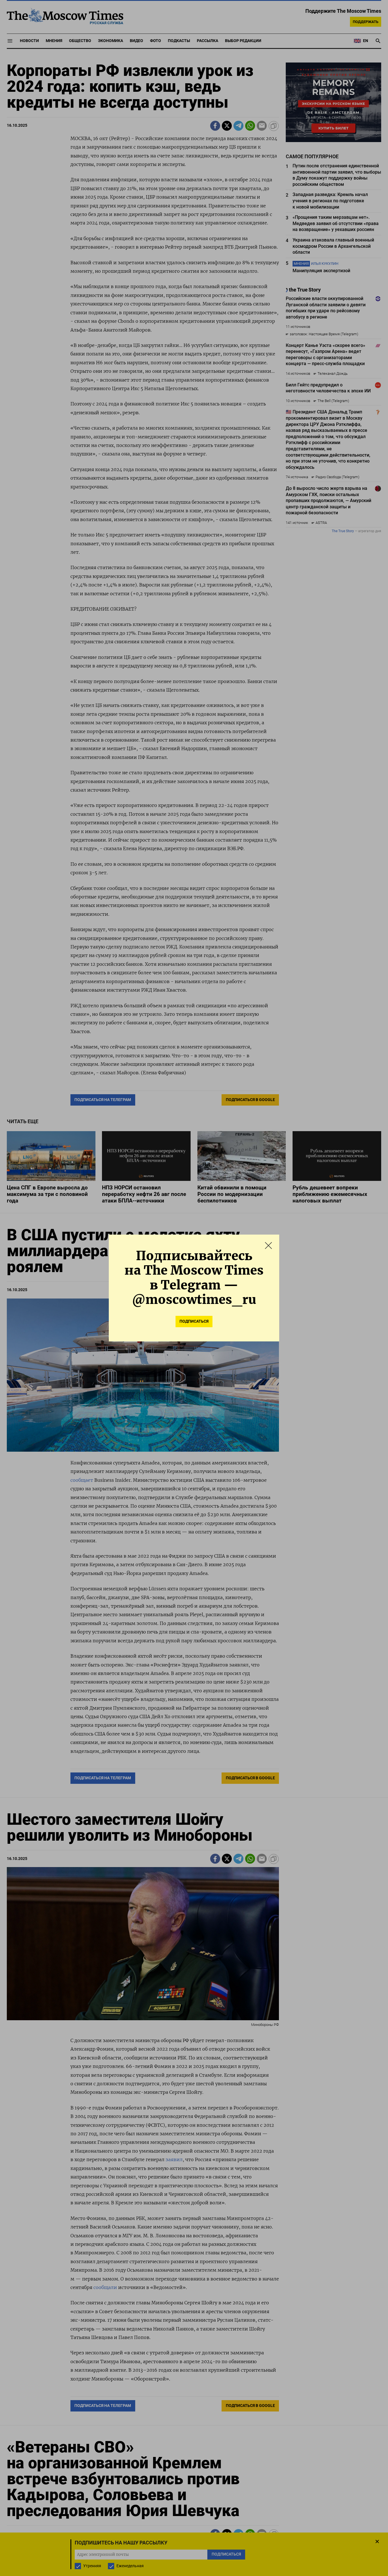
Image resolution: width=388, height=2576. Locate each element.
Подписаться (194, 1321)
